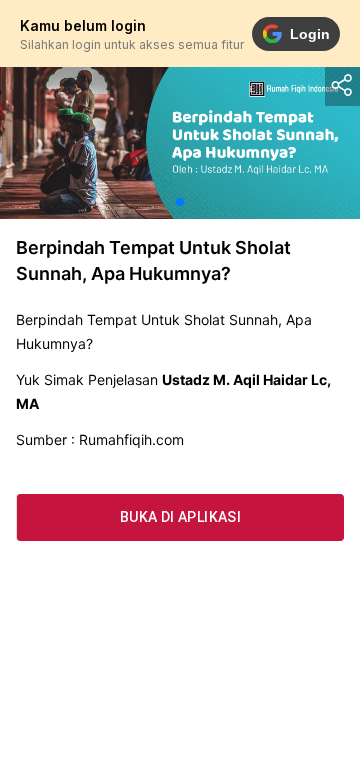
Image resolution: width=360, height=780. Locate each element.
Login (310, 34)
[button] (180, 202)
